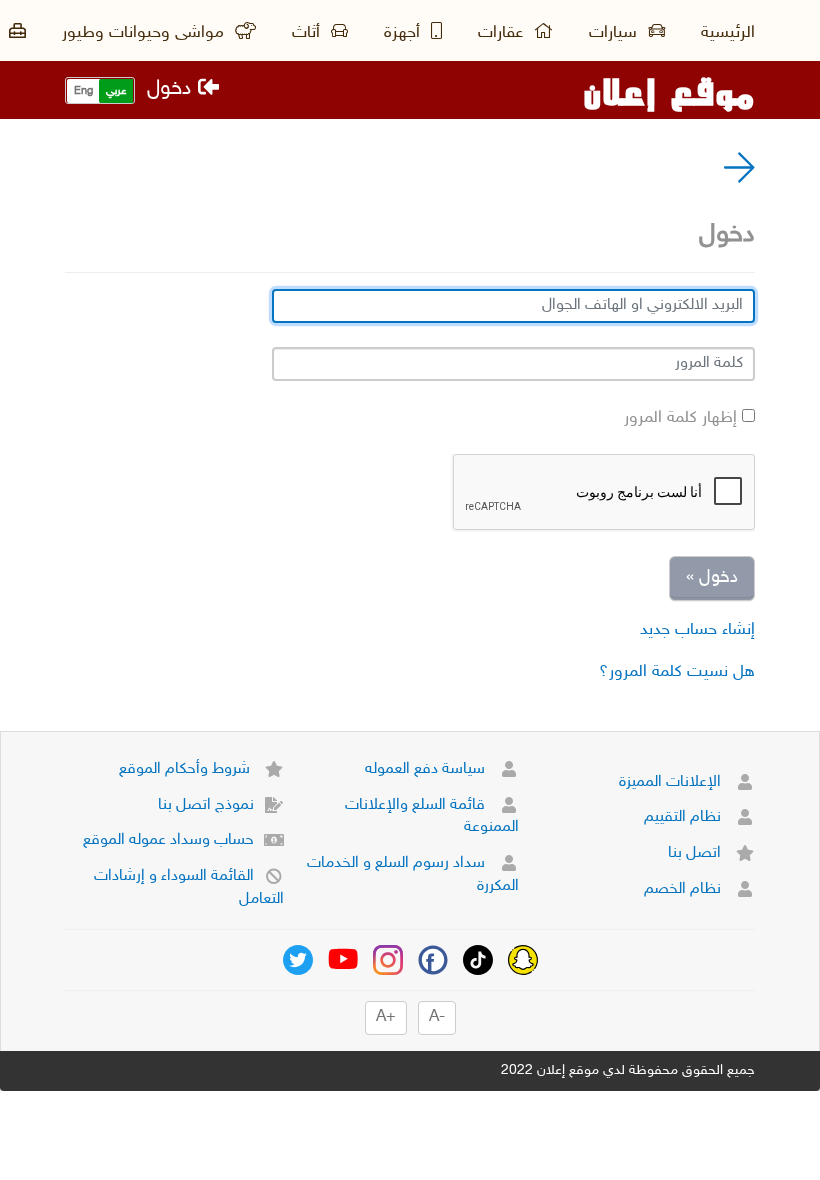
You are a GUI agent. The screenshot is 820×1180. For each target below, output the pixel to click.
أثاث (308, 33)
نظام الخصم (684, 889)
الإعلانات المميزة (672, 782)
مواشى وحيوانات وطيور (145, 33)
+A (386, 1017)
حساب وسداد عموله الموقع (168, 840)
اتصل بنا (696, 853)
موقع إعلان (669, 90)
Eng (83, 91)
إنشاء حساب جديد (697, 630)
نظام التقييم (684, 817)
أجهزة (404, 33)
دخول (172, 89)
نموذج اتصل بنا (206, 805)
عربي (116, 91)
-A (437, 1017)
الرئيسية (728, 33)
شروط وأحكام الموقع (186, 769)
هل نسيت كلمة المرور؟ (677, 672)
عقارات (503, 33)
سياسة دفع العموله (427, 769)
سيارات (615, 33)
